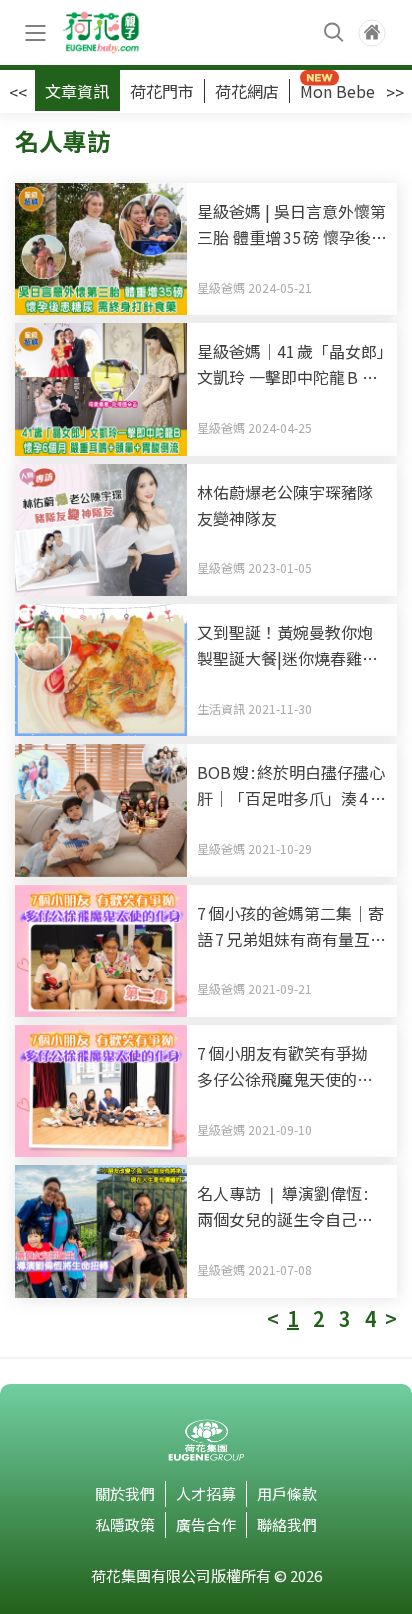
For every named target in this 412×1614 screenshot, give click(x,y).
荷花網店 (247, 91)
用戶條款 (287, 1493)
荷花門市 (162, 91)
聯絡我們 (287, 1524)
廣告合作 (206, 1524)
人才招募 (206, 1493)
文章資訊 (77, 91)
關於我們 (125, 1493)
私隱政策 (125, 1524)
